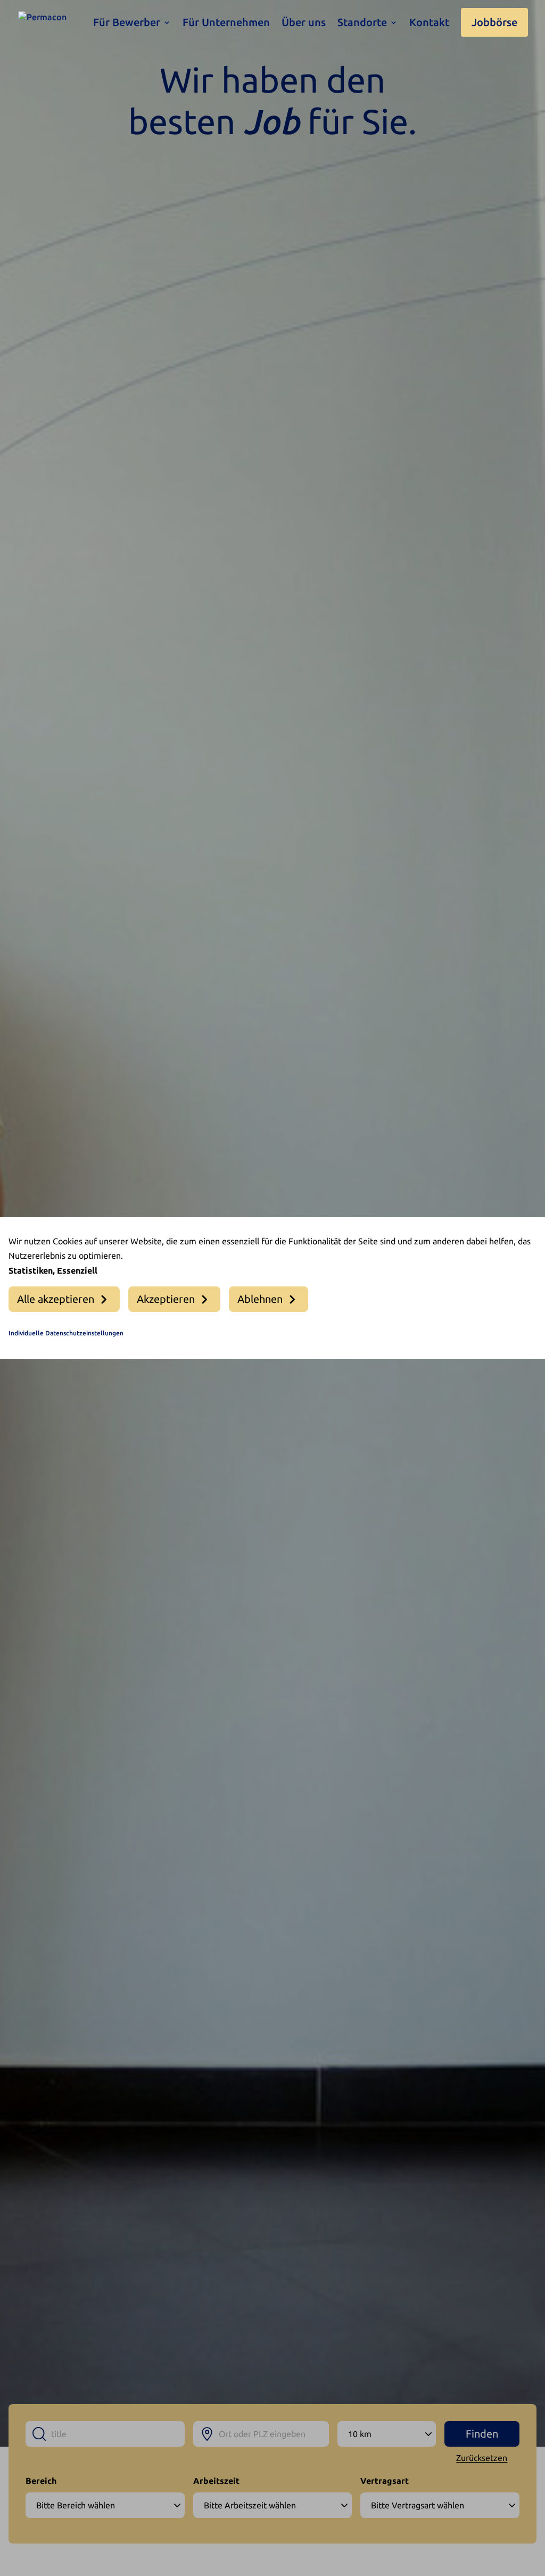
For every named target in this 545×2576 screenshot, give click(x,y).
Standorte (362, 23)
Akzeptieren (166, 1299)
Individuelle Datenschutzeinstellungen (66, 1333)
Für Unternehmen (226, 23)
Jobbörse (494, 22)
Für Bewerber (127, 23)
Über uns (304, 23)
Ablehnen (260, 1299)
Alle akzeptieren (56, 1299)
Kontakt (429, 23)
